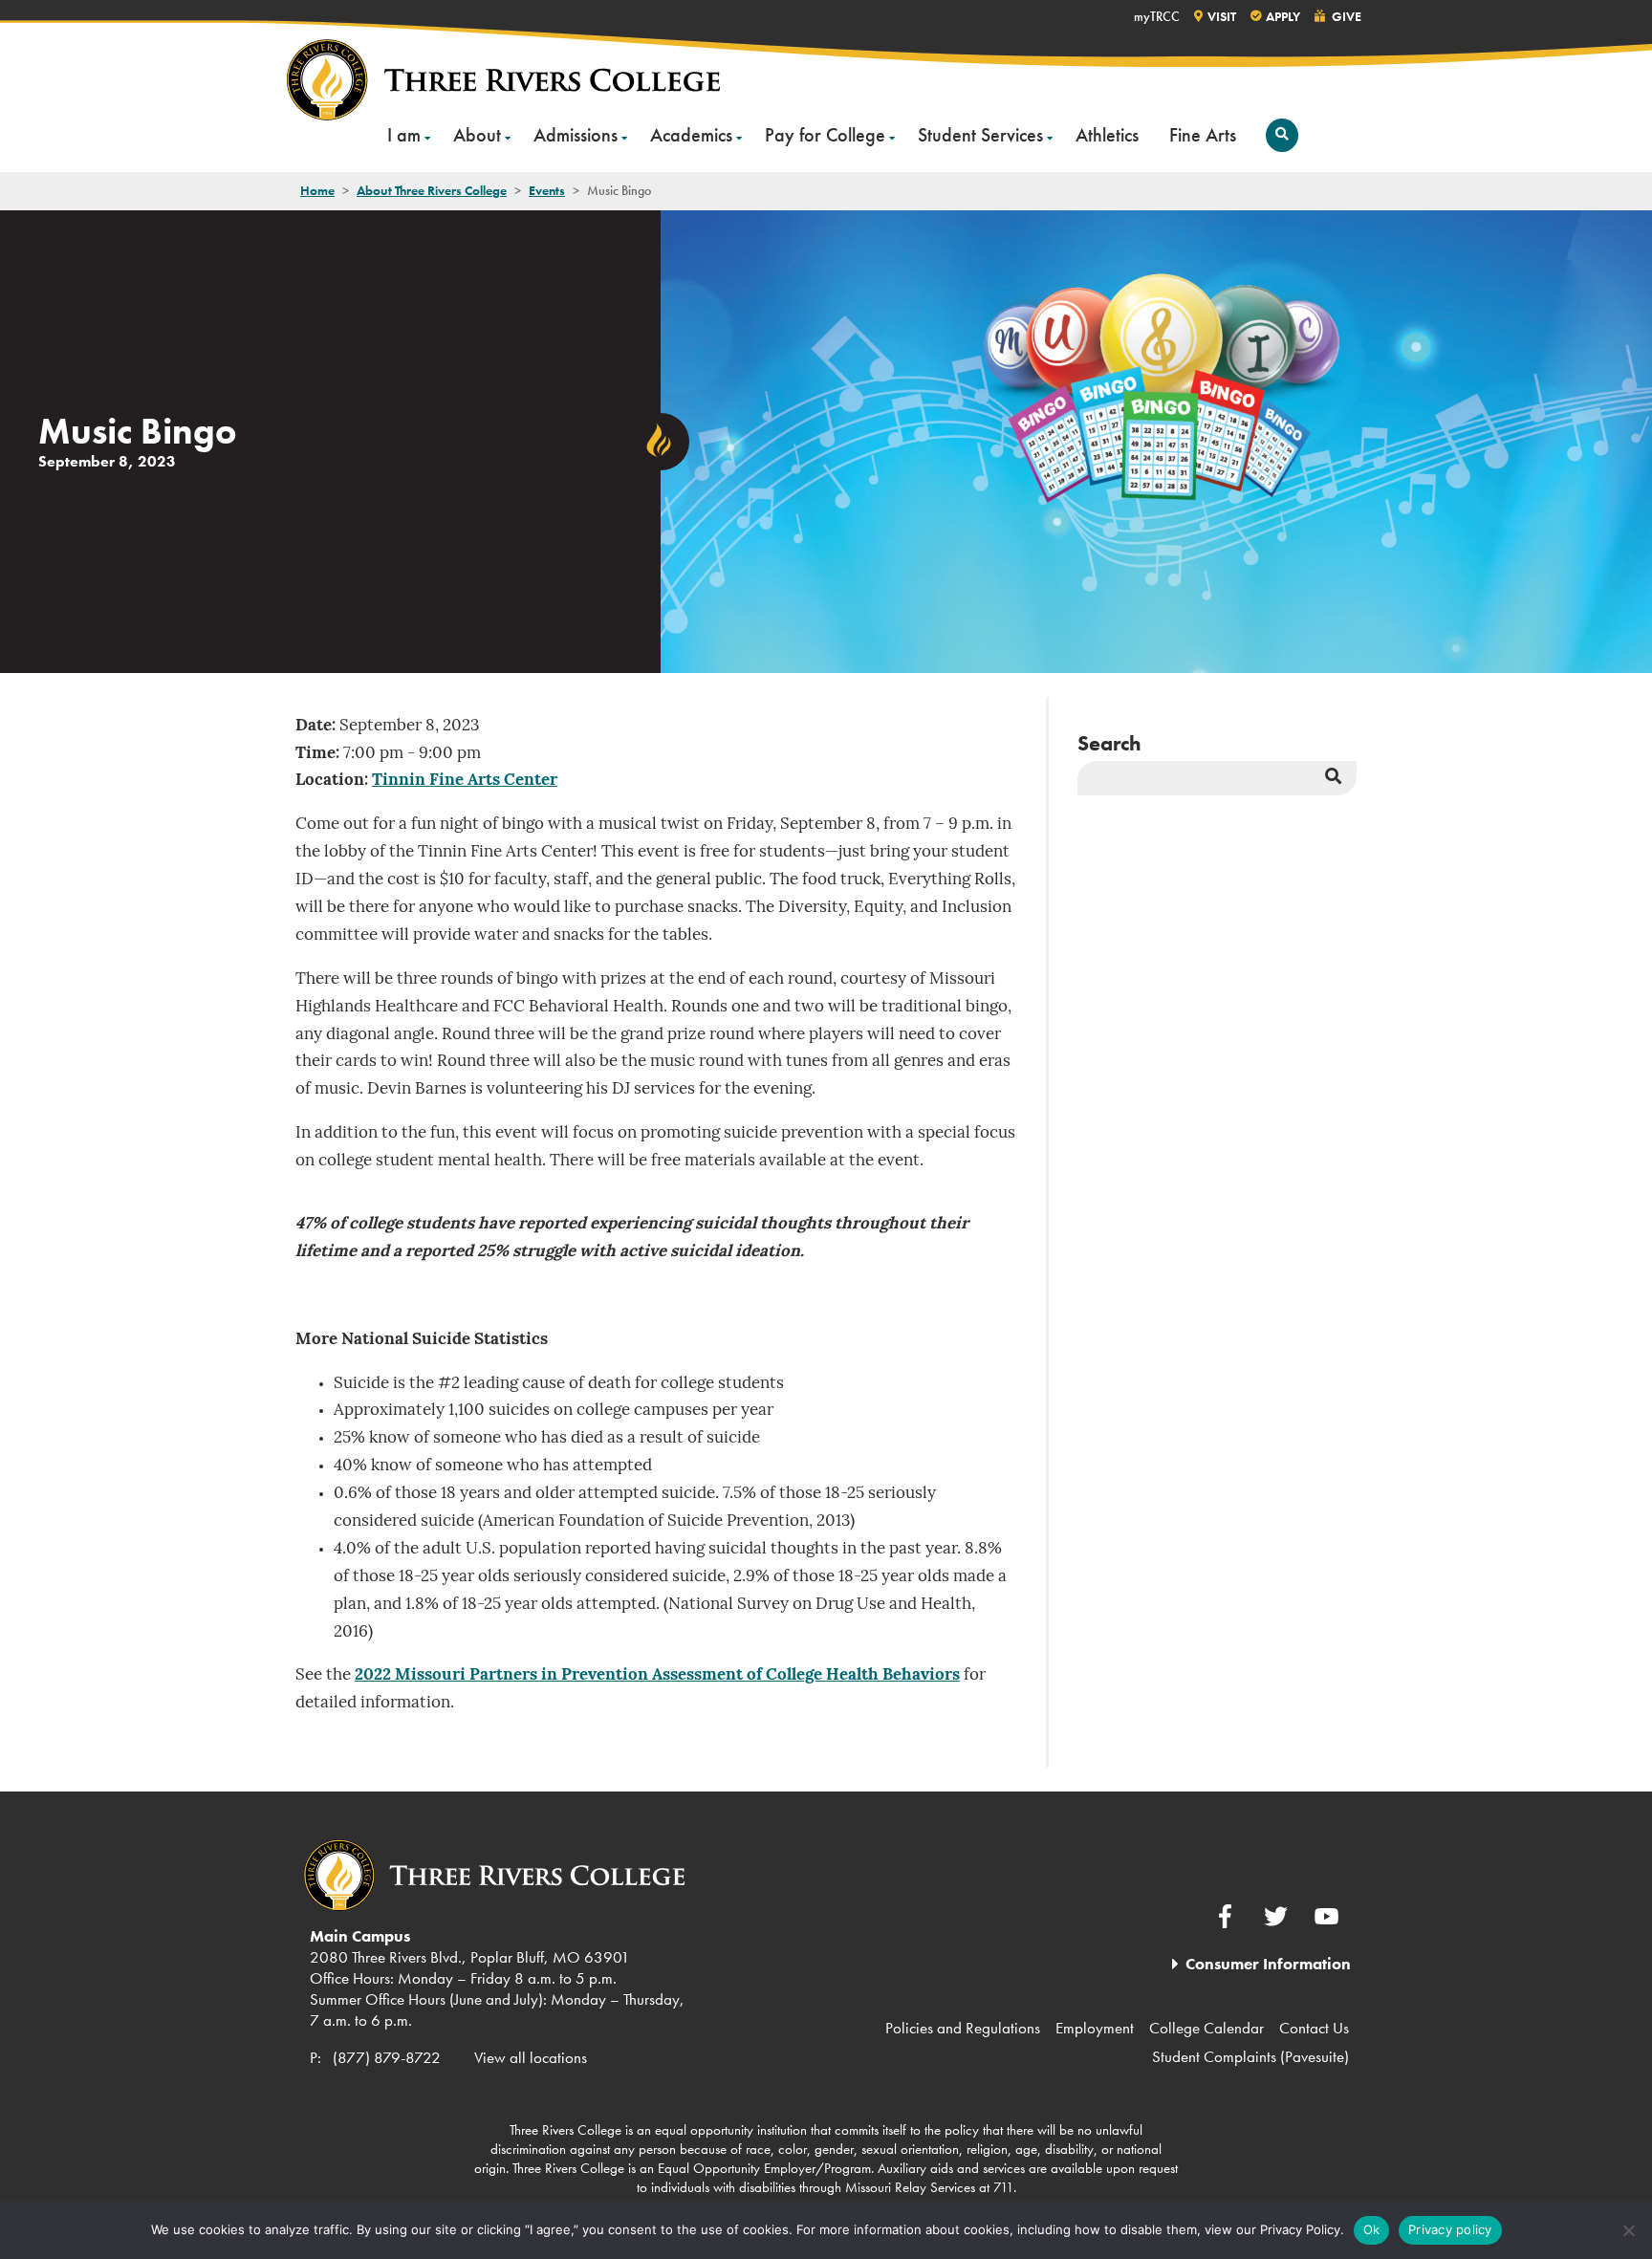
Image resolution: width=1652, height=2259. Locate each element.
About (477, 135)
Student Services (980, 135)
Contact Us (1314, 2028)
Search (1109, 743)
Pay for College (825, 135)
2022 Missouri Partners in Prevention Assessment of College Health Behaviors (657, 1675)
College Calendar (1206, 2028)
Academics (691, 135)
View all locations (531, 2057)
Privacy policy (1450, 2229)
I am (404, 135)
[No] (1628, 2230)
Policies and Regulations (963, 2028)
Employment (1095, 2028)
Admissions (576, 135)
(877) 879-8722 (387, 2057)
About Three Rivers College (432, 190)
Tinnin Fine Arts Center (465, 781)
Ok (1372, 2229)
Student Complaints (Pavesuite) (1250, 2056)
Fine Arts (1203, 135)
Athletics (1107, 135)
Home (317, 190)
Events (547, 190)
